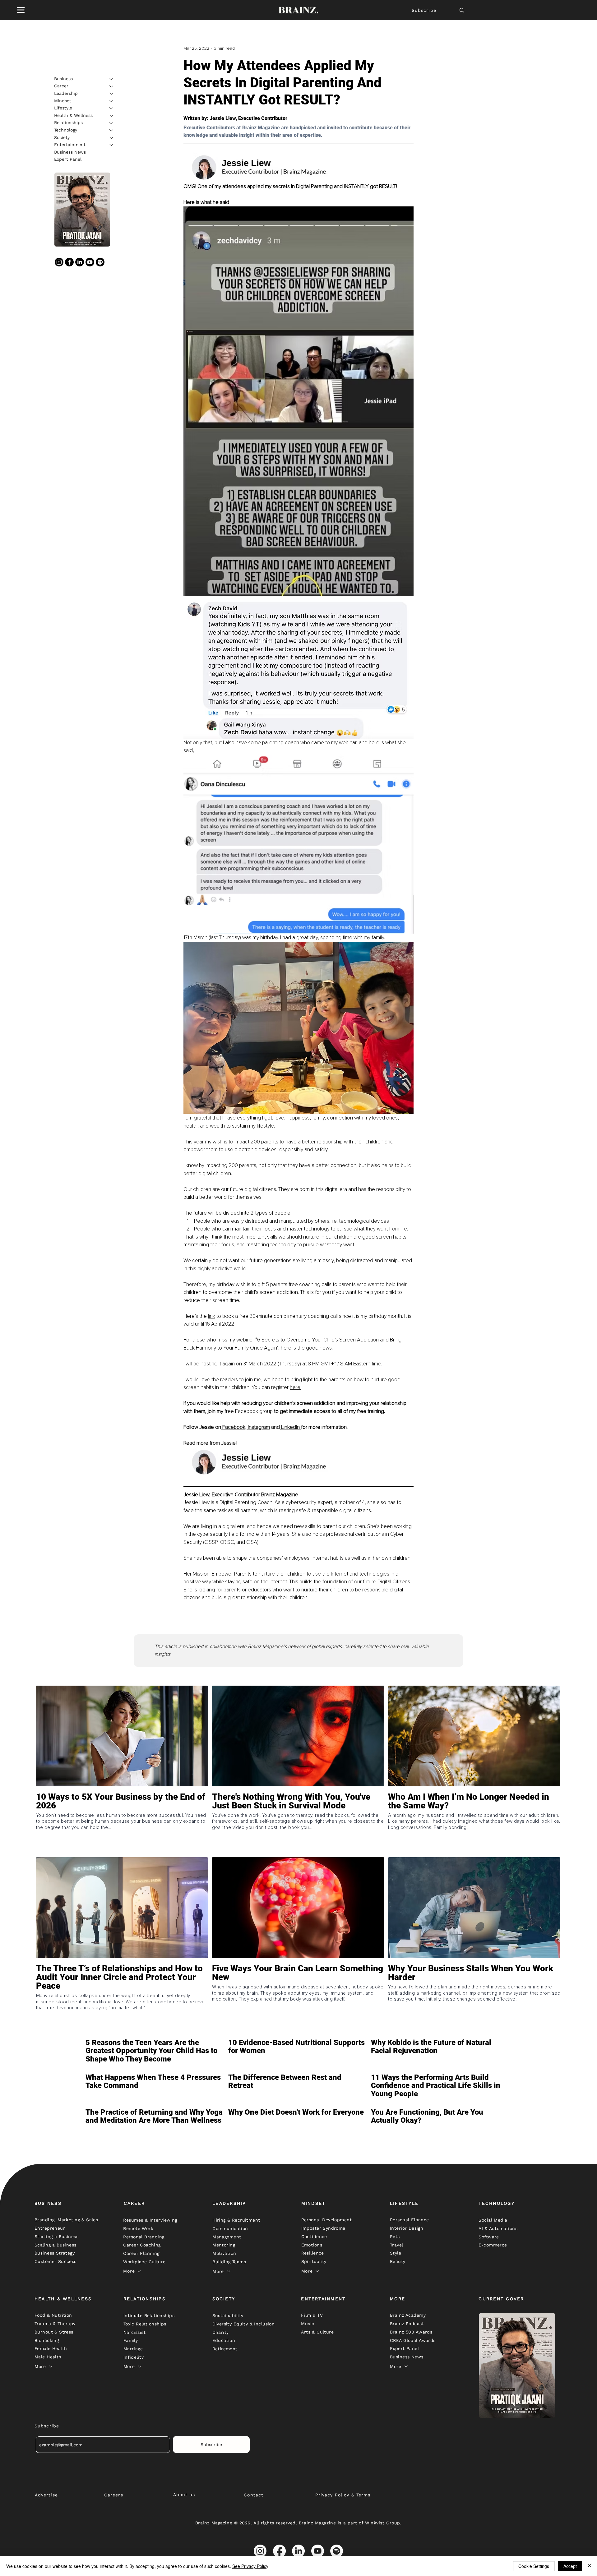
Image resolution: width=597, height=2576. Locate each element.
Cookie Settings (534, 2566)
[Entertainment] (112, 145)
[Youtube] (90, 262)
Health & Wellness (73, 115)
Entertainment (70, 145)
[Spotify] (100, 262)
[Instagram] (59, 262)
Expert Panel (68, 159)
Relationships (68, 123)
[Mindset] (112, 101)
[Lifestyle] (112, 108)
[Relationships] (112, 123)
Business (63, 79)
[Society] (112, 138)
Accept (570, 2566)
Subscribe (424, 10)
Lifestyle (63, 108)
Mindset (63, 101)
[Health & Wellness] (112, 116)
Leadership (66, 93)
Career (61, 86)
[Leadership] (112, 94)
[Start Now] (122, 1823)
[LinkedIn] (80, 262)
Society (62, 137)
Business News (70, 152)
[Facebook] (69, 262)
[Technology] (112, 130)
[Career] (112, 86)
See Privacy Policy (250, 2566)
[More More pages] (139, 2271)
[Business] (112, 79)
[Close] (590, 2566)
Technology (66, 130)
